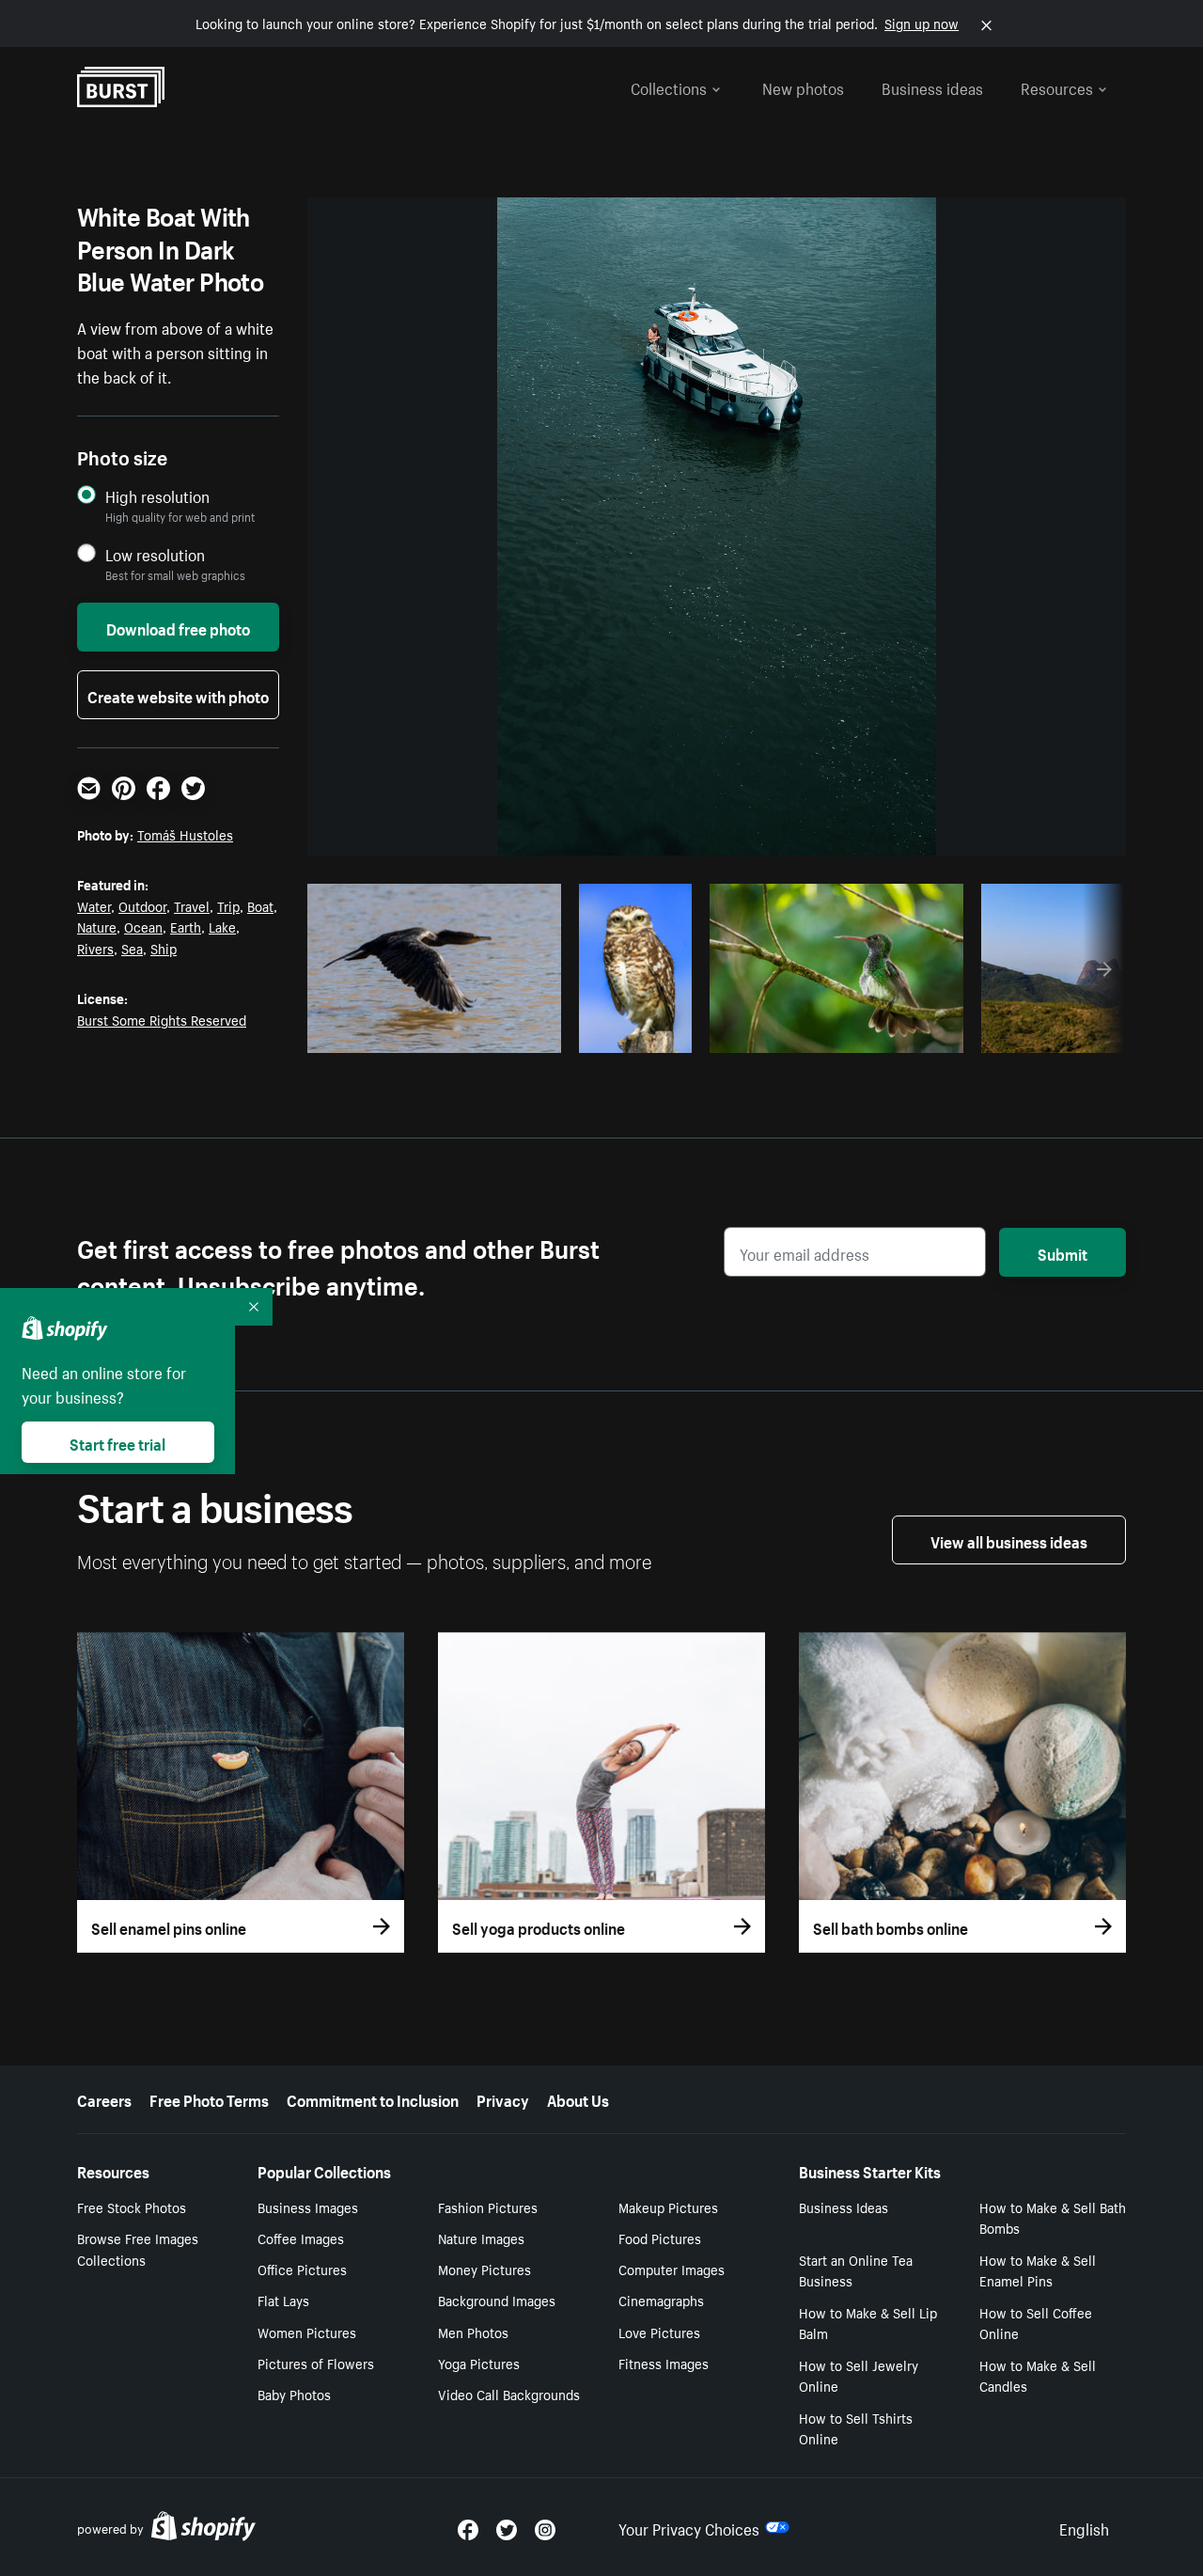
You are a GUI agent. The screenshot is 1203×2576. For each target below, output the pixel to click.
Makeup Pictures (668, 2207)
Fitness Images (664, 2363)
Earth (186, 926)
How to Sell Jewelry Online (859, 2375)
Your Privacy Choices (689, 2527)
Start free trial (117, 1442)
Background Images (497, 2300)
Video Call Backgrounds (509, 2394)
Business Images (308, 2207)
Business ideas (932, 86)
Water (94, 905)
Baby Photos (294, 2394)
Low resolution (155, 554)
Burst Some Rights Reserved (162, 1019)
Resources (1057, 86)
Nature (97, 926)
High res (432, 1033)
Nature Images (481, 2238)
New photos (803, 86)
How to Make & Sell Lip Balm (868, 2323)
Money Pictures (484, 2269)
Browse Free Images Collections (138, 2248)
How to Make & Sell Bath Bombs (1053, 2217)
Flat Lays (283, 2300)
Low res (505, 1033)
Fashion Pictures (488, 2207)
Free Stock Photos (132, 2207)
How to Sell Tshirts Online (856, 2428)
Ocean (143, 926)
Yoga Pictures (479, 2363)
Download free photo (178, 627)
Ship (164, 948)
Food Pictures (660, 2238)
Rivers (95, 948)
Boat (260, 905)
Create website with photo (178, 695)
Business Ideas (844, 2207)
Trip (228, 905)
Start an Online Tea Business (856, 2270)
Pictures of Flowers (316, 2363)
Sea (132, 948)
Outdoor (142, 905)
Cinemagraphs (661, 2300)
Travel (192, 905)
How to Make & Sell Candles (1038, 2375)
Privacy (503, 2098)
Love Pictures (659, 2332)
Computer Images (672, 2269)
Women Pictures (307, 2332)
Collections (669, 86)
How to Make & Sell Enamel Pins (1038, 2270)
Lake (222, 926)
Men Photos (473, 2332)
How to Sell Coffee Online (1036, 2323)
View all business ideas (1009, 1540)
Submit (1062, 1252)
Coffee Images (301, 2238)
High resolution (157, 496)
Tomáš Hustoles (185, 834)
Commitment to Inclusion (373, 2098)
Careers (104, 2098)
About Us (578, 2098)
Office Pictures (302, 2269)
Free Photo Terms (209, 2098)
